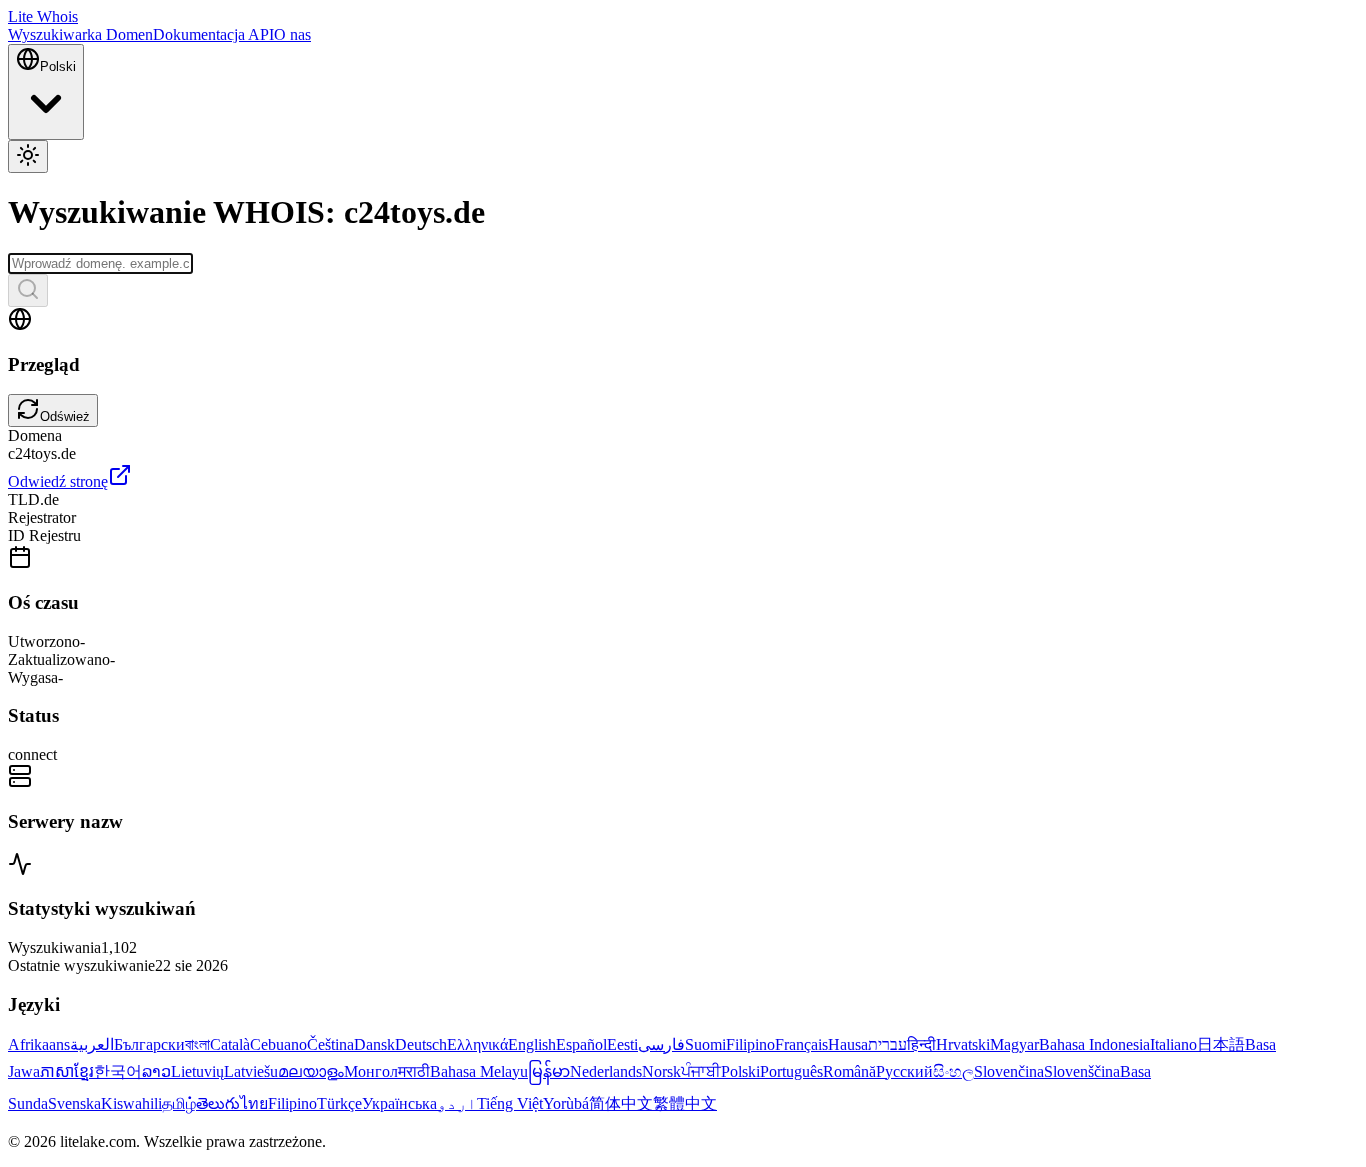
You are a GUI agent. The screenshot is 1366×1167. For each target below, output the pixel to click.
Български (149, 1044)
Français (801, 1044)
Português (791, 1071)
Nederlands (606, 1071)
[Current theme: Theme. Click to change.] (28, 156)
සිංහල (953, 1071)
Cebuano (278, 1044)
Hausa (848, 1044)
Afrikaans (39, 1044)
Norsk (661, 1071)
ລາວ (156, 1071)
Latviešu (251, 1071)
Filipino (750, 1044)
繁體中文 (685, 1103)
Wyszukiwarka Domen (80, 34)
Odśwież (65, 416)
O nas (292, 34)
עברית (887, 1044)
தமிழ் (179, 1103)
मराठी (414, 1071)
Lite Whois (43, 16)
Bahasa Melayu (479, 1071)
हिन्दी (921, 1044)
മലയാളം (311, 1071)
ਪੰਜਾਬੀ (701, 1071)
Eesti (622, 1044)
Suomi (705, 1044)
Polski (740, 1071)
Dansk (374, 1044)
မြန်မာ (549, 1071)
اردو (457, 1103)
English (532, 1044)
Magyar (1014, 1044)
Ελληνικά (477, 1044)
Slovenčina (1009, 1071)
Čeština (330, 1044)
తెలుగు (218, 1103)
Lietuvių (197, 1071)
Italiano (1173, 1044)
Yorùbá (566, 1103)
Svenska (74, 1103)
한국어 (118, 1071)
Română (849, 1071)
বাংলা (197, 1044)
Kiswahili (131, 1103)
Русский (904, 1071)
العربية (92, 1044)
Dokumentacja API (213, 34)
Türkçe (339, 1103)
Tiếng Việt (510, 1103)
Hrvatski (963, 1044)
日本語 (1221, 1044)
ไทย (254, 1103)
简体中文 (621, 1103)
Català (230, 1044)
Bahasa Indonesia (1094, 1044)
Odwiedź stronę (58, 481)
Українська (399, 1103)
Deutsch (421, 1044)
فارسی (661, 1044)
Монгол (371, 1071)
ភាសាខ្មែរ (67, 1071)
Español (581, 1044)
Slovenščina (1082, 1071)
